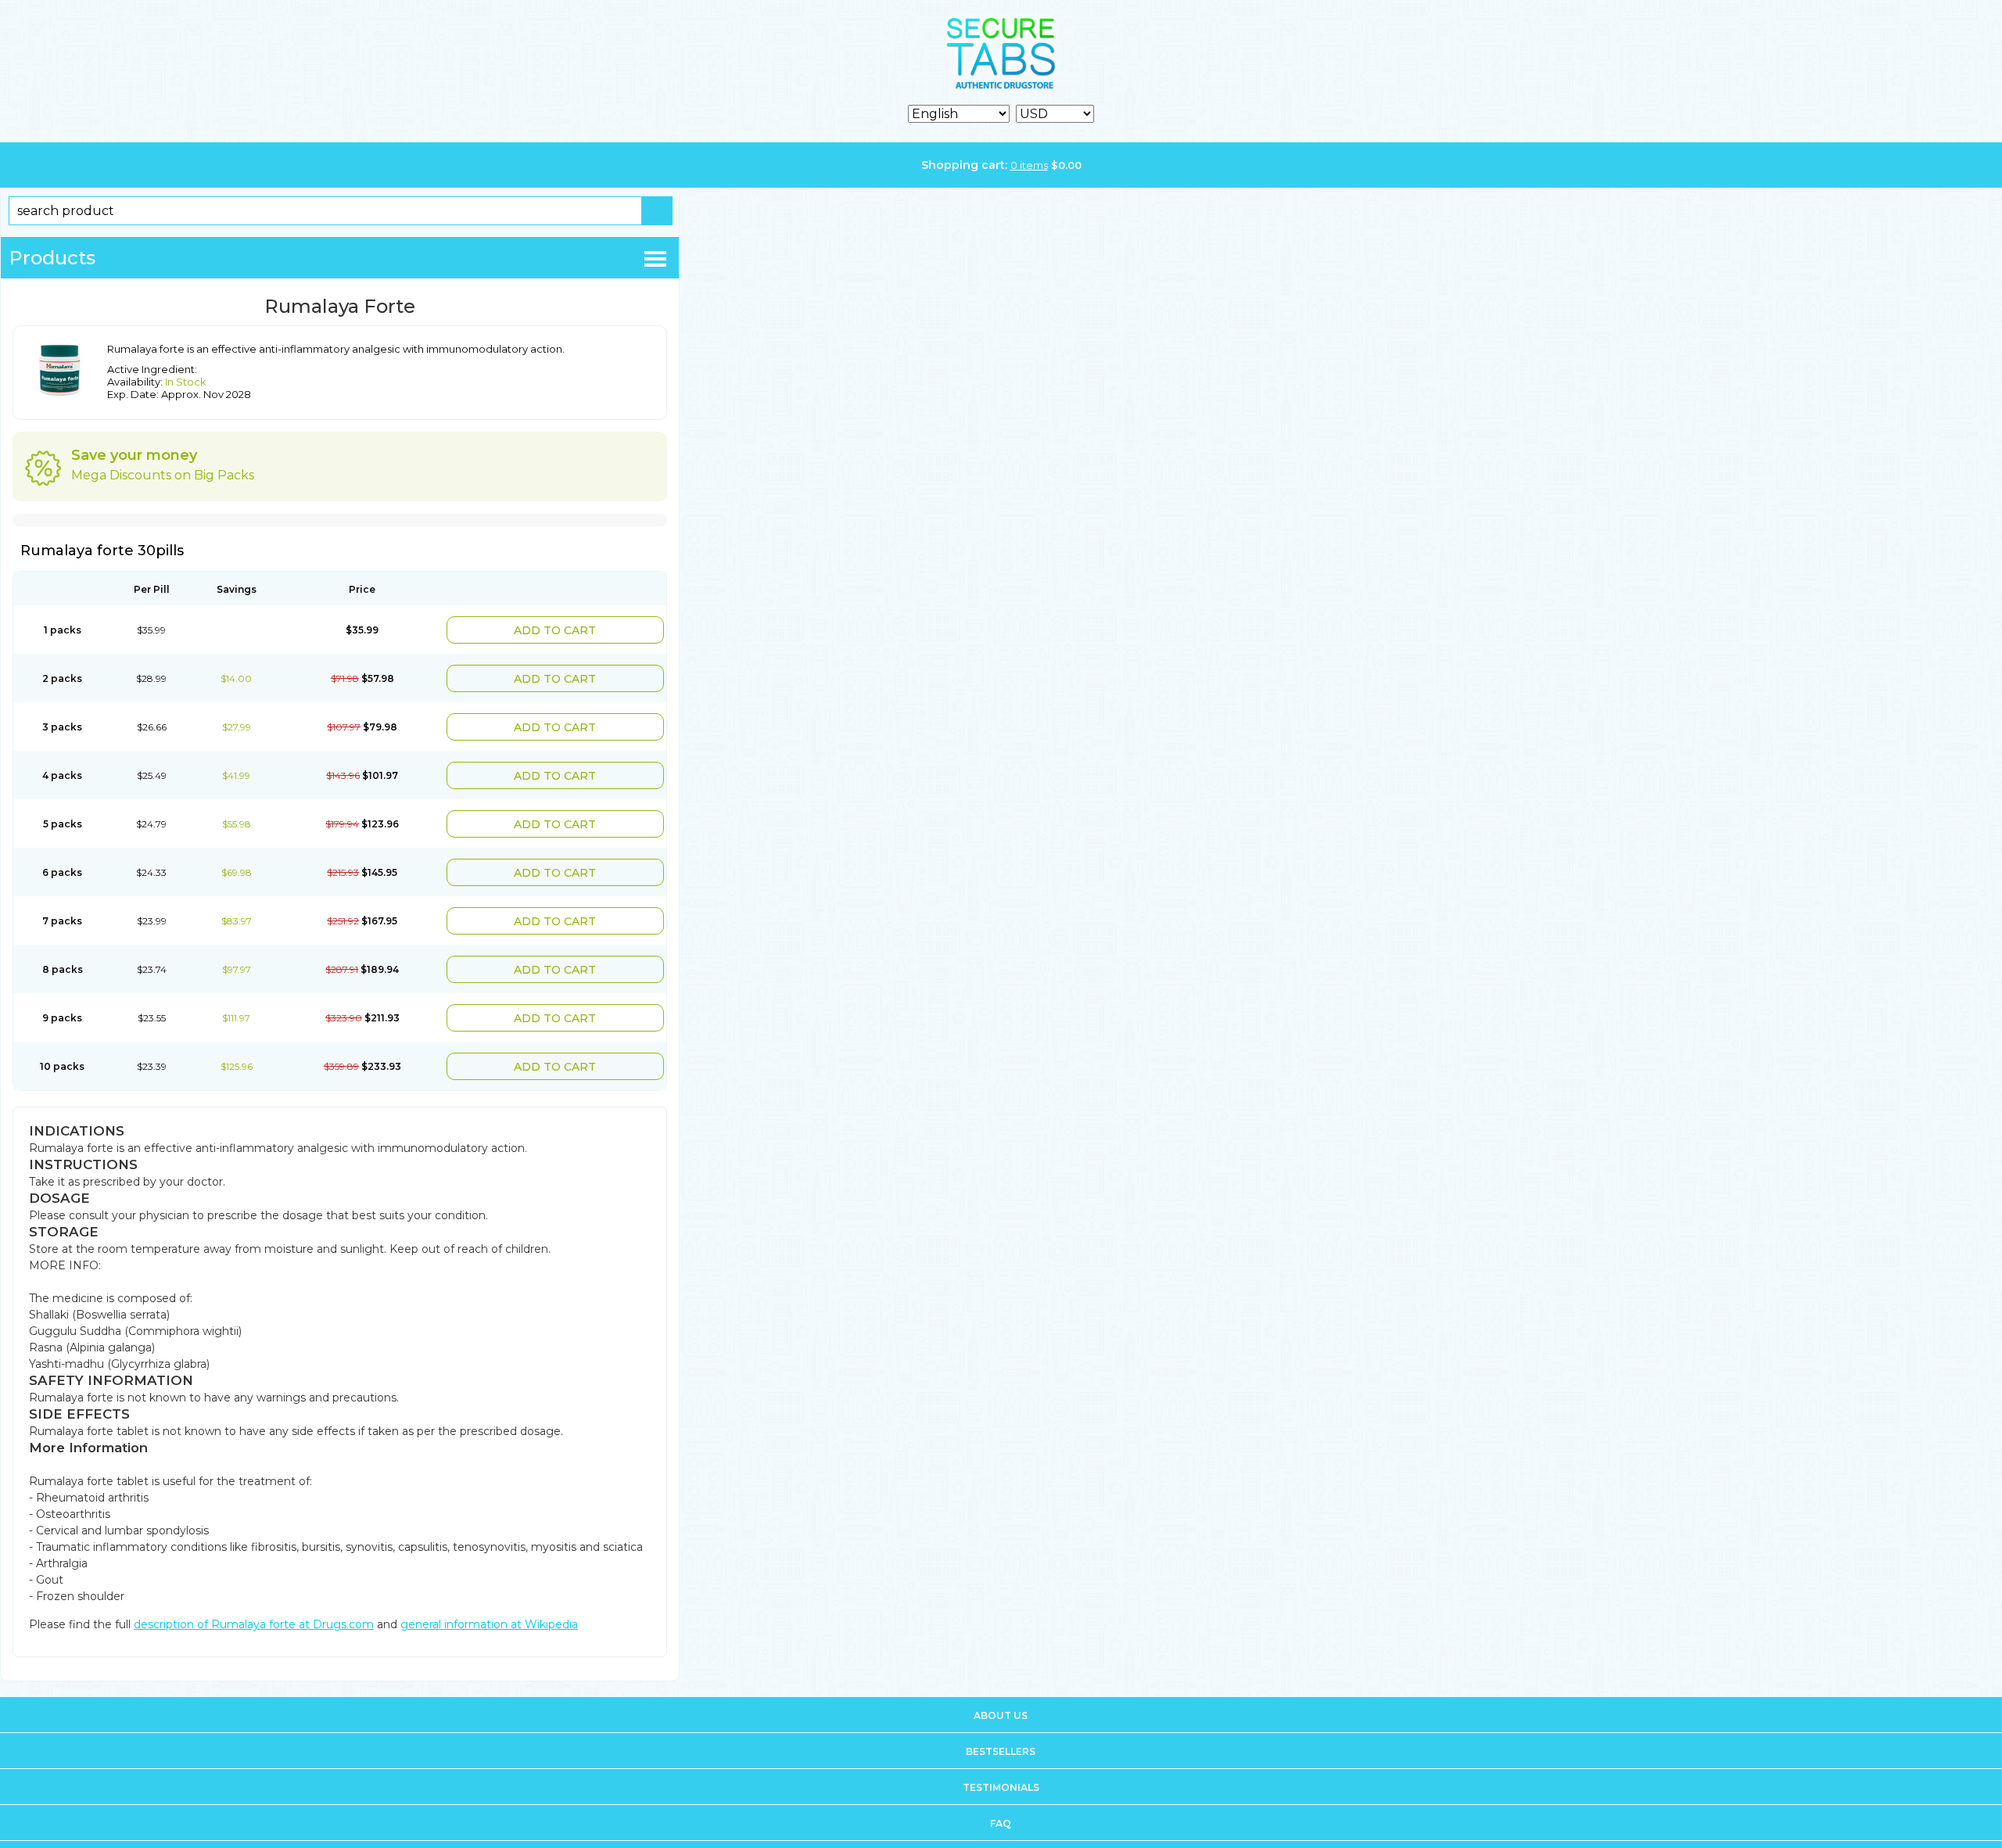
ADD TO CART (585, 628)
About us (1001, 1684)
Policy (1001, 1828)
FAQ (1001, 1792)
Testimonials (1001, 1756)
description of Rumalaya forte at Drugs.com (254, 1593)
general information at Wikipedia (489, 1593)
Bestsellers (1001, 1720)
